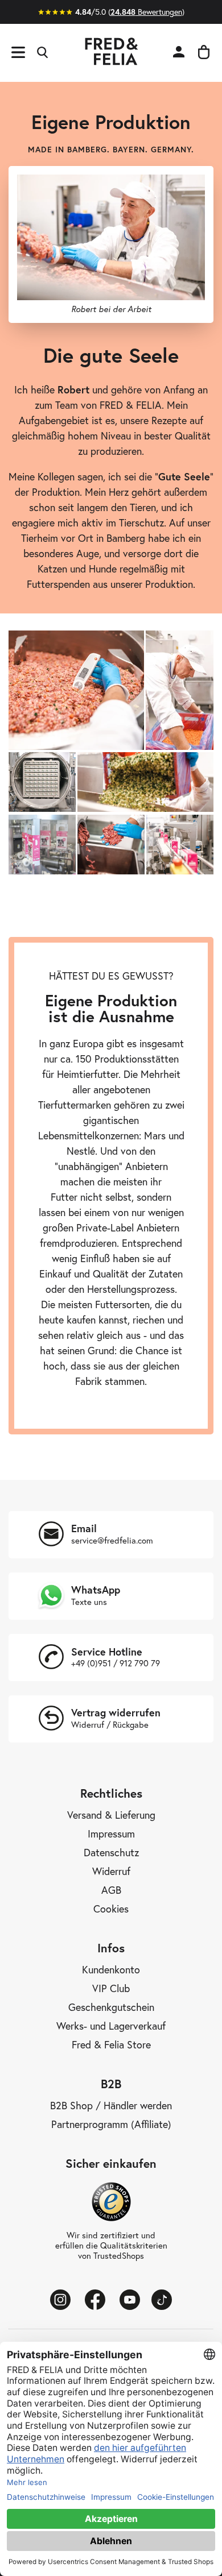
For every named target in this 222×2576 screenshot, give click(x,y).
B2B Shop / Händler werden (111, 2106)
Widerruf (111, 1872)
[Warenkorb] (204, 53)
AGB (111, 1890)
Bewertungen (146, 12)
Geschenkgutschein (111, 2007)
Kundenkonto (111, 1970)
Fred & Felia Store (111, 2045)
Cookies (111, 1909)
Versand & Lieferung (111, 1815)
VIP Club (111, 1989)
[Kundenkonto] (179, 53)
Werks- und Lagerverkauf (111, 2026)
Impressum (111, 1834)
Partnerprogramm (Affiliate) (111, 2125)
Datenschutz (111, 1853)
